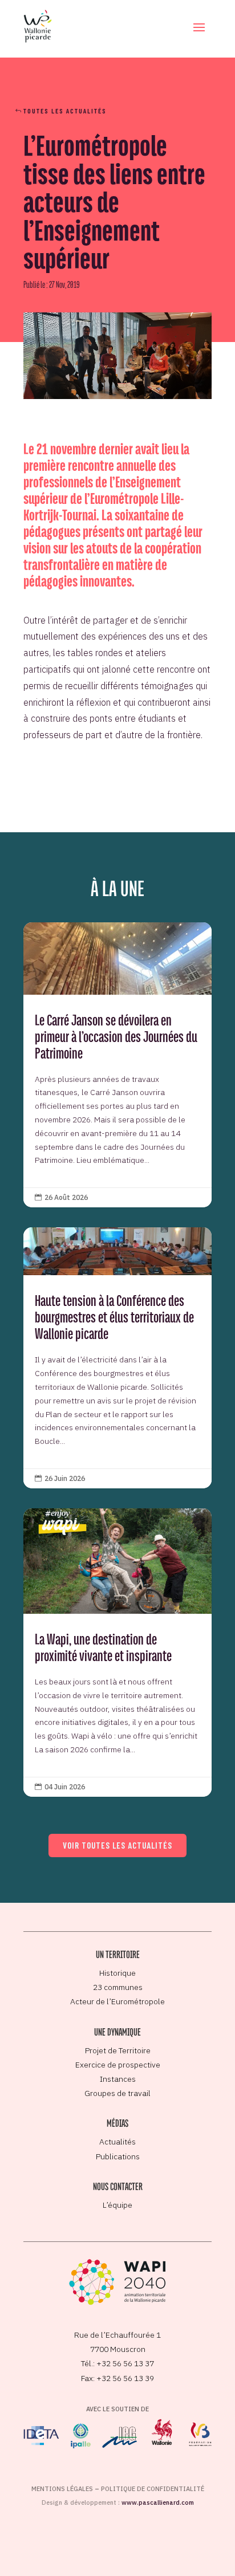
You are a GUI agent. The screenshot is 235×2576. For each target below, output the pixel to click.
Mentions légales (62, 2489)
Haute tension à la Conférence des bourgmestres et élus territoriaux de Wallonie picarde (117, 1358)
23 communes (118, 1987)
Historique (117, 1973)
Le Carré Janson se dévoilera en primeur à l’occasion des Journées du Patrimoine (117, 1065)
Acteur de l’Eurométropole (117, 2001)
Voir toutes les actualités (117, 1845)
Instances (118, 2079)
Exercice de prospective (118, 2065)
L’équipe (117, 2205)
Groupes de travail (117, 2093)
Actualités (117, 2142)
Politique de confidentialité (153, 2489)
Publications (118, 2156)
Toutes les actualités (65, 111)
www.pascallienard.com (158, 2502)
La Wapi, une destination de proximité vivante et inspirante (117, 1653)
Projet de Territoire (118, 2050)
